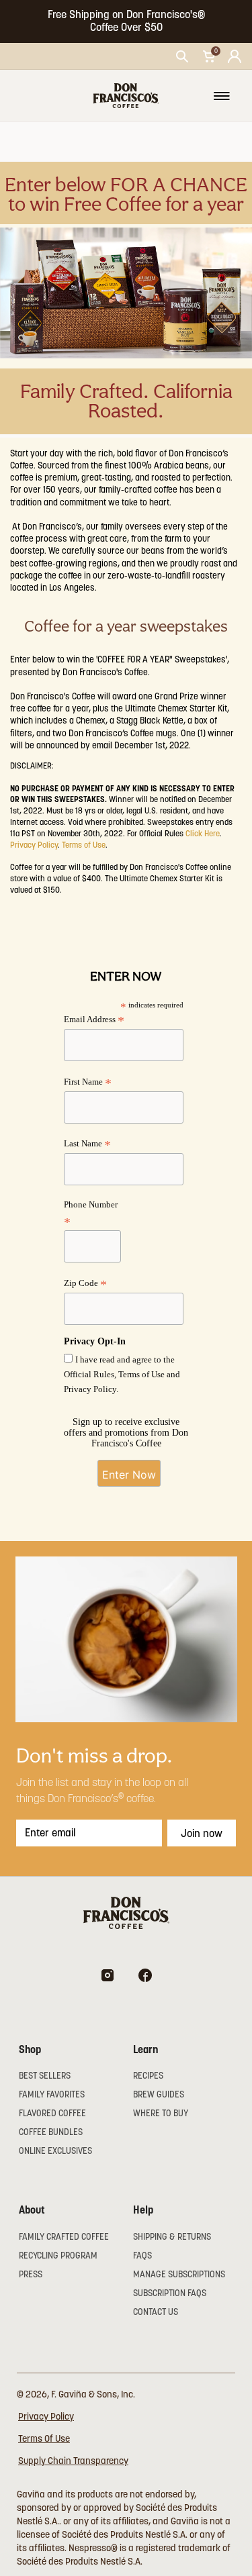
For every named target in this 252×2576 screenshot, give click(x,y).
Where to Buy (161, 2113)
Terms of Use (84, 845)
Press (31, 2274)
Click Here (203, 833)
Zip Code (85, 1284)
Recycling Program (58, 2256)
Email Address (94, 1021)
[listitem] (126, 21)
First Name (88, 1083)
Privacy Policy (34, 845)
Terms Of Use (44, 2438)
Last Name (87, 1145)
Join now (202, 1833)
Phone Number (91, 1214)
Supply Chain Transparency (73, 2461)
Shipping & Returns (172, 2237)
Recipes (148, 2076)
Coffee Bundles (51, 2132)
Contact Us (156, 2312)
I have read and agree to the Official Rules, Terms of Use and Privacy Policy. (122, 1374)
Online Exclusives (55, 2151)
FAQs (142, 2256)
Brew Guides (159, 2094)
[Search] (182, 56)
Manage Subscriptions (179, 2274)
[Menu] (222, 96)
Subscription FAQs (170, 2293)
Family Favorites (52, 2094)
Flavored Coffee (52, 2113)
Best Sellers (45, 2076)
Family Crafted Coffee (64, 2237)
